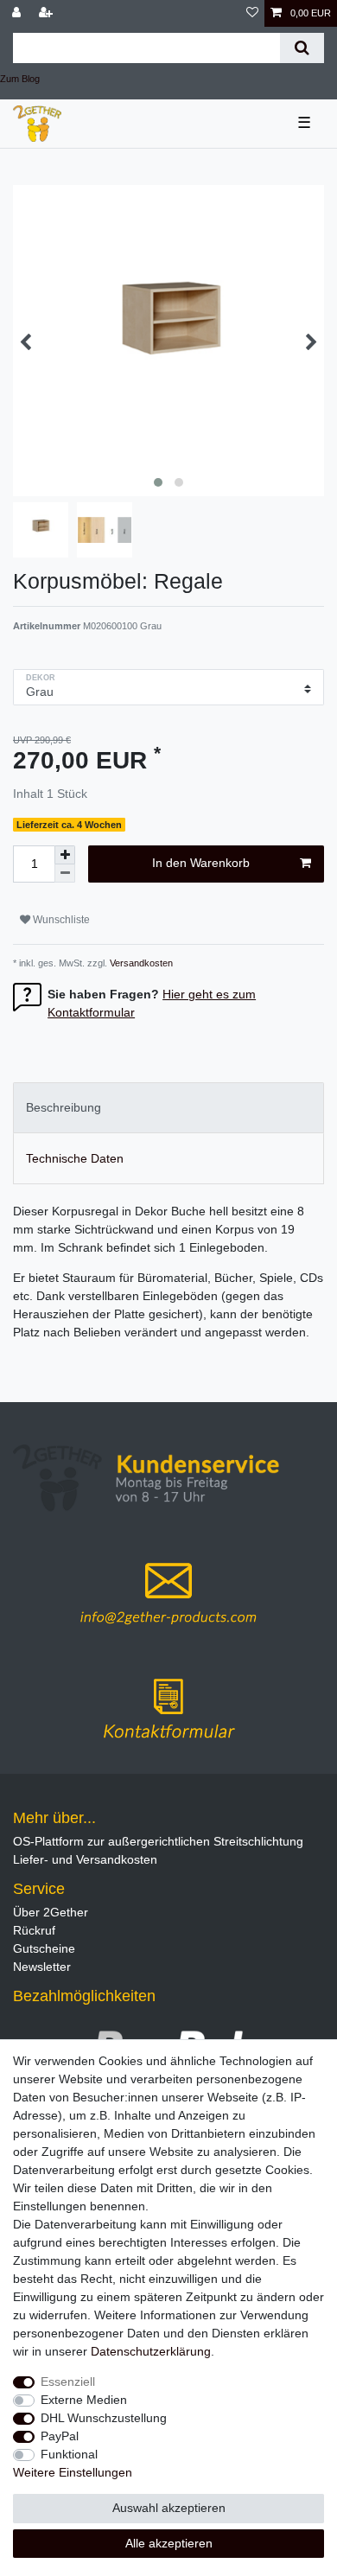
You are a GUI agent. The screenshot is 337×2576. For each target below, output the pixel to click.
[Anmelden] (18, 13)
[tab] (168, 1108)
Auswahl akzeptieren (169, 2508)
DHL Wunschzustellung (104, 2418)
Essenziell (68, 2382)
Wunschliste (60, 920)
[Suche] (302, 48)
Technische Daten (75, 1158)
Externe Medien (84, 2400)
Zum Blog (20, 79)
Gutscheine (44, 1948)
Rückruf (34, 1930)
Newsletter (42, 1967)
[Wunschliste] (252, 13)
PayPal (60, 2436)
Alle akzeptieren (169, 2543)
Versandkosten (140, 963)
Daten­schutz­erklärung (151, 2351)
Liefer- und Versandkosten (85, 1859)
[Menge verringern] (65, 874)
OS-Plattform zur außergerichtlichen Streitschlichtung (158, 1841)
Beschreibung (64, 1107)
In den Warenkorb (201, 863)
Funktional (69, 2454)
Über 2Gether (51, 1912)
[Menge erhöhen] (65, 855)
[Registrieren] (48, 13)
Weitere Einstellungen (73, 2472)
